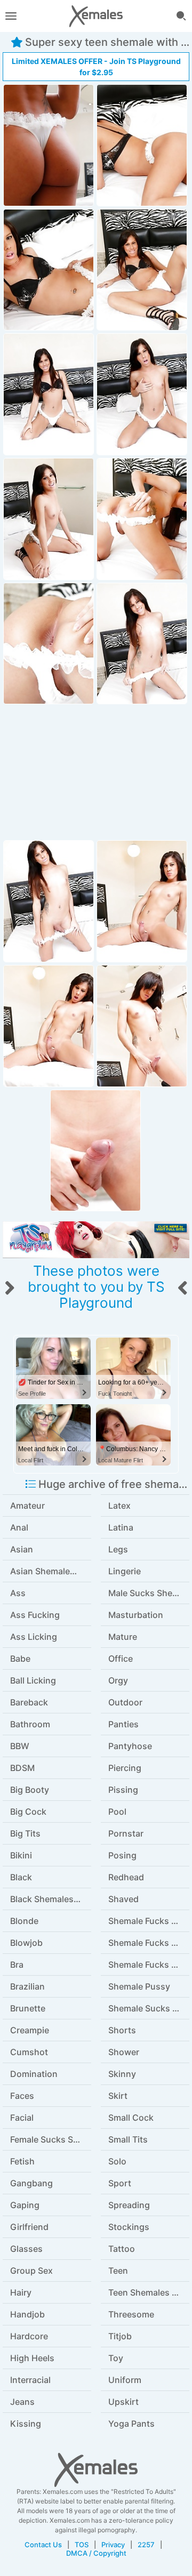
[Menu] (11, 16)
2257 (146, 2545)
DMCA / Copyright (96, 2553)
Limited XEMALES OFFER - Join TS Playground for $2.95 (96, 67)
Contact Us (43, 2545)
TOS (82, 2545)
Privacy (113, 2545)
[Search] (181, 16)
